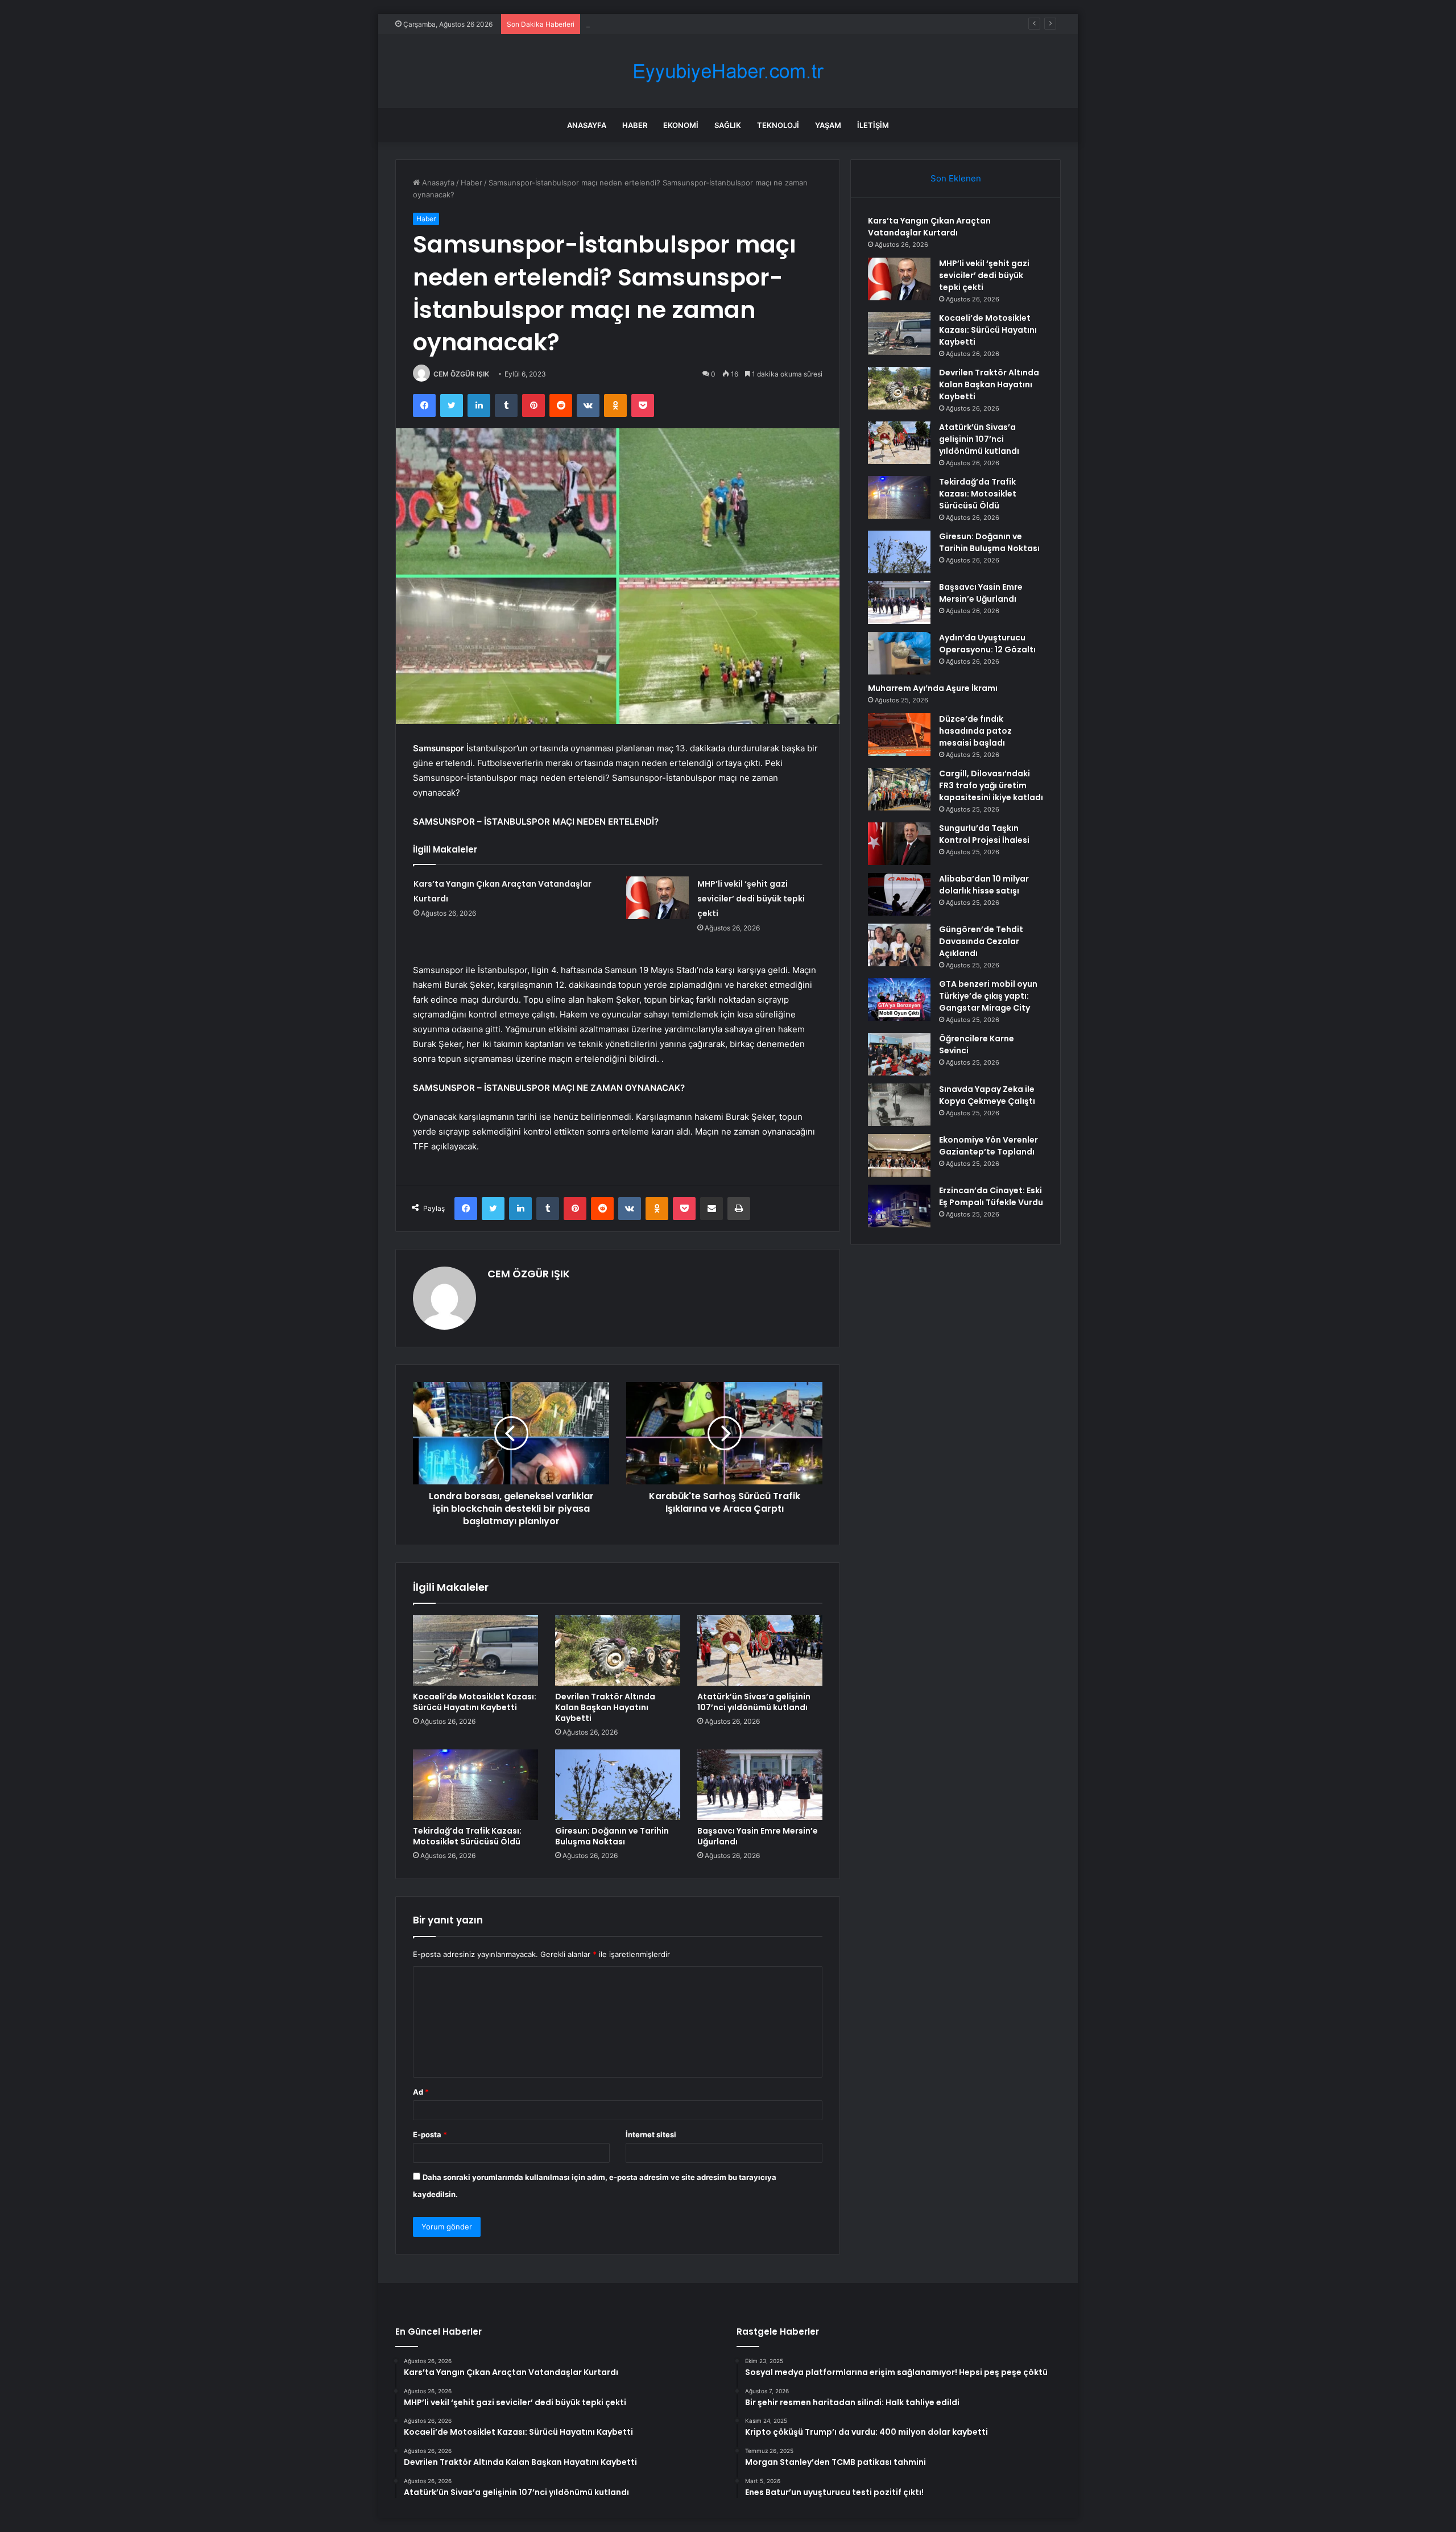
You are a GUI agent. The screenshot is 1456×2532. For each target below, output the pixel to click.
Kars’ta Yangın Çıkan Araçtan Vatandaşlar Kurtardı (929, 227)
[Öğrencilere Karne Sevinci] (899, 1054)
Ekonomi (681, 125)
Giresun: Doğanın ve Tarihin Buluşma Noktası (612, 1836)
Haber (635, 125)
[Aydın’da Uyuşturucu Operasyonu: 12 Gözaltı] (899, 653)
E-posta (430, 2134)
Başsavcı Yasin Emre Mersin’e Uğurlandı (758, 1836)
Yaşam (828, 125)
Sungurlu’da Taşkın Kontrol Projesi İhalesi (984, 834)
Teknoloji (778, 125)
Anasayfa (587, 125)
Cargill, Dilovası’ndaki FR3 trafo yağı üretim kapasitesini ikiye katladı (991, 785)
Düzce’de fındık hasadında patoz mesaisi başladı (975, 731)
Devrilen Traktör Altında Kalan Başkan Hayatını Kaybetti (605, 1707)
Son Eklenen (956, 178)
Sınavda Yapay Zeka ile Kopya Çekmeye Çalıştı (987, 1095)
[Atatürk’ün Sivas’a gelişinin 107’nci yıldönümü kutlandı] (760, 1650)
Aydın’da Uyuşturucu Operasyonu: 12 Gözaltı (987, 644)
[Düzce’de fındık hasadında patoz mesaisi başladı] (899, 735)
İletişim (873, 125)
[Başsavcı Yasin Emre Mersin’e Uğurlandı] (760, 1785)
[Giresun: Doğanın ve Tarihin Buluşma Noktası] (618, 1785)
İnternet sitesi (651, 2134)
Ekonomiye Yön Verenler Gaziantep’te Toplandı (988, 1146)
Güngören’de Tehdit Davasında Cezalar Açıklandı (981, 941)
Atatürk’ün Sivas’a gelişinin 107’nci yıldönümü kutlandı (754, 1702)
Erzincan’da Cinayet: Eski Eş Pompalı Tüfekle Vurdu (991, 1196)
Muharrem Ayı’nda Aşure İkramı (933, 688)
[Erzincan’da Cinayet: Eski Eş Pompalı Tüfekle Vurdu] (899, 1206)
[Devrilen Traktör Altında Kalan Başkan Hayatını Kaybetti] (618, 1650)
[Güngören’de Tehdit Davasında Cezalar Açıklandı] (899, 945)
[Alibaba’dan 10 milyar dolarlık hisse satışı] (899, 894)
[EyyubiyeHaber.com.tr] (728, 71)
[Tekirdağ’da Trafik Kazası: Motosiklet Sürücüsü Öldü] (475, 1785)
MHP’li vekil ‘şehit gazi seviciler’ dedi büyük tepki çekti (751, 899)
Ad (421, 2092)
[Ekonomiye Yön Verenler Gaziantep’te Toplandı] (899, 1155)
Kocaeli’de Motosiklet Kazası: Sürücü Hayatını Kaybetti (681, 24)
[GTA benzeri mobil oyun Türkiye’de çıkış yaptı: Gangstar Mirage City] (899, 1000)
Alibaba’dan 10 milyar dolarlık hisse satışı (984, 885)
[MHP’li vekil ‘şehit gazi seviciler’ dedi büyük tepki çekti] (657, 898)
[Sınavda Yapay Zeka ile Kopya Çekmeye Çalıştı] (899, 1105)
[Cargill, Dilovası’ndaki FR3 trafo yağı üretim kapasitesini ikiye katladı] (899, 789)
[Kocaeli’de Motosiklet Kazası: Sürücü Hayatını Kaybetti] (475, 1650)
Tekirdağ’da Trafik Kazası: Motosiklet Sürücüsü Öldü (467, 1836)
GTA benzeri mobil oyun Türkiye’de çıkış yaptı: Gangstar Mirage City (988, 996)
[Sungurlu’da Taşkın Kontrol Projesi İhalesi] (899, 844)
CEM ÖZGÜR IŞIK (461, 374)
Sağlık (728, 125)
